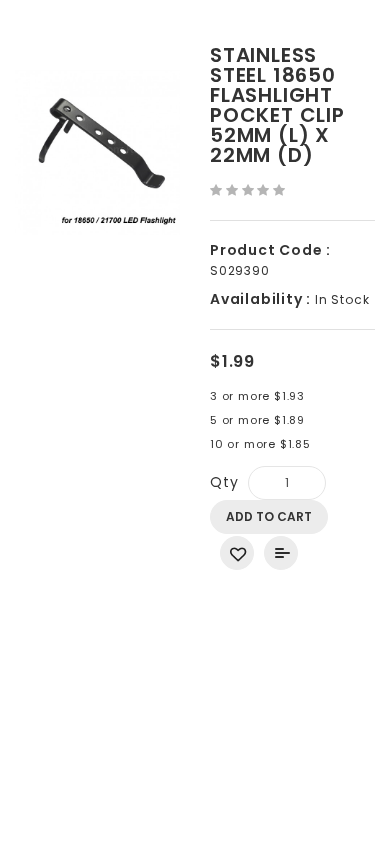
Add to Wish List (237, 553)
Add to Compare (281, 553)
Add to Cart (269, 516)
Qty (224, 482)
